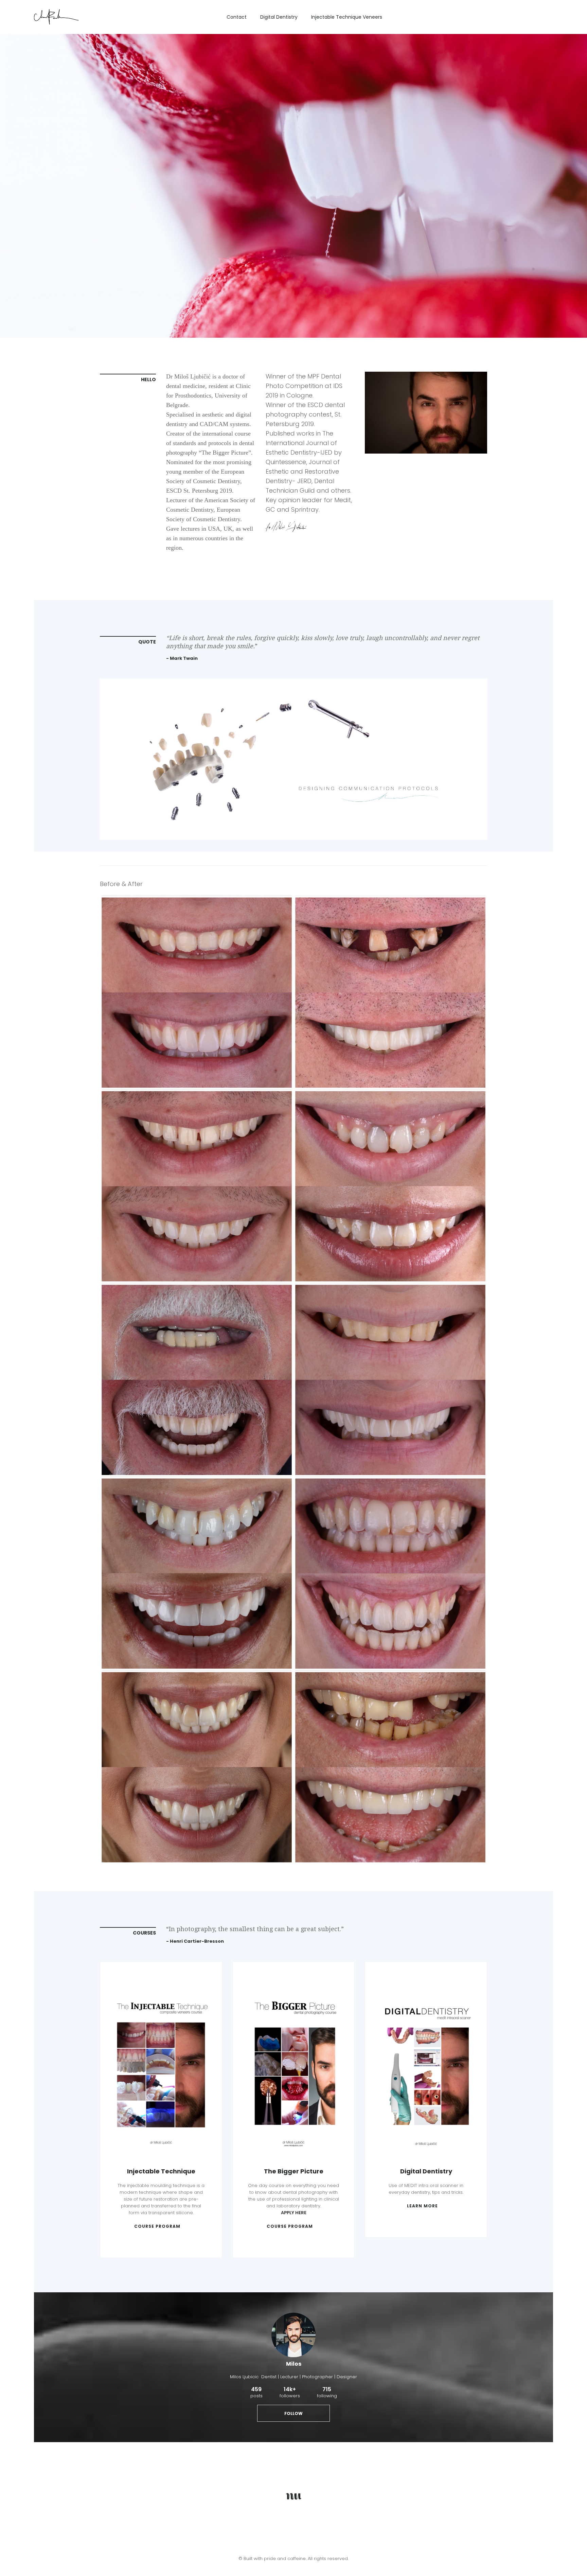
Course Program (157, 2226)
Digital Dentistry (279, 17)
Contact (237, 17)
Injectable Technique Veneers (347, 17)
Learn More (422, 2206)
